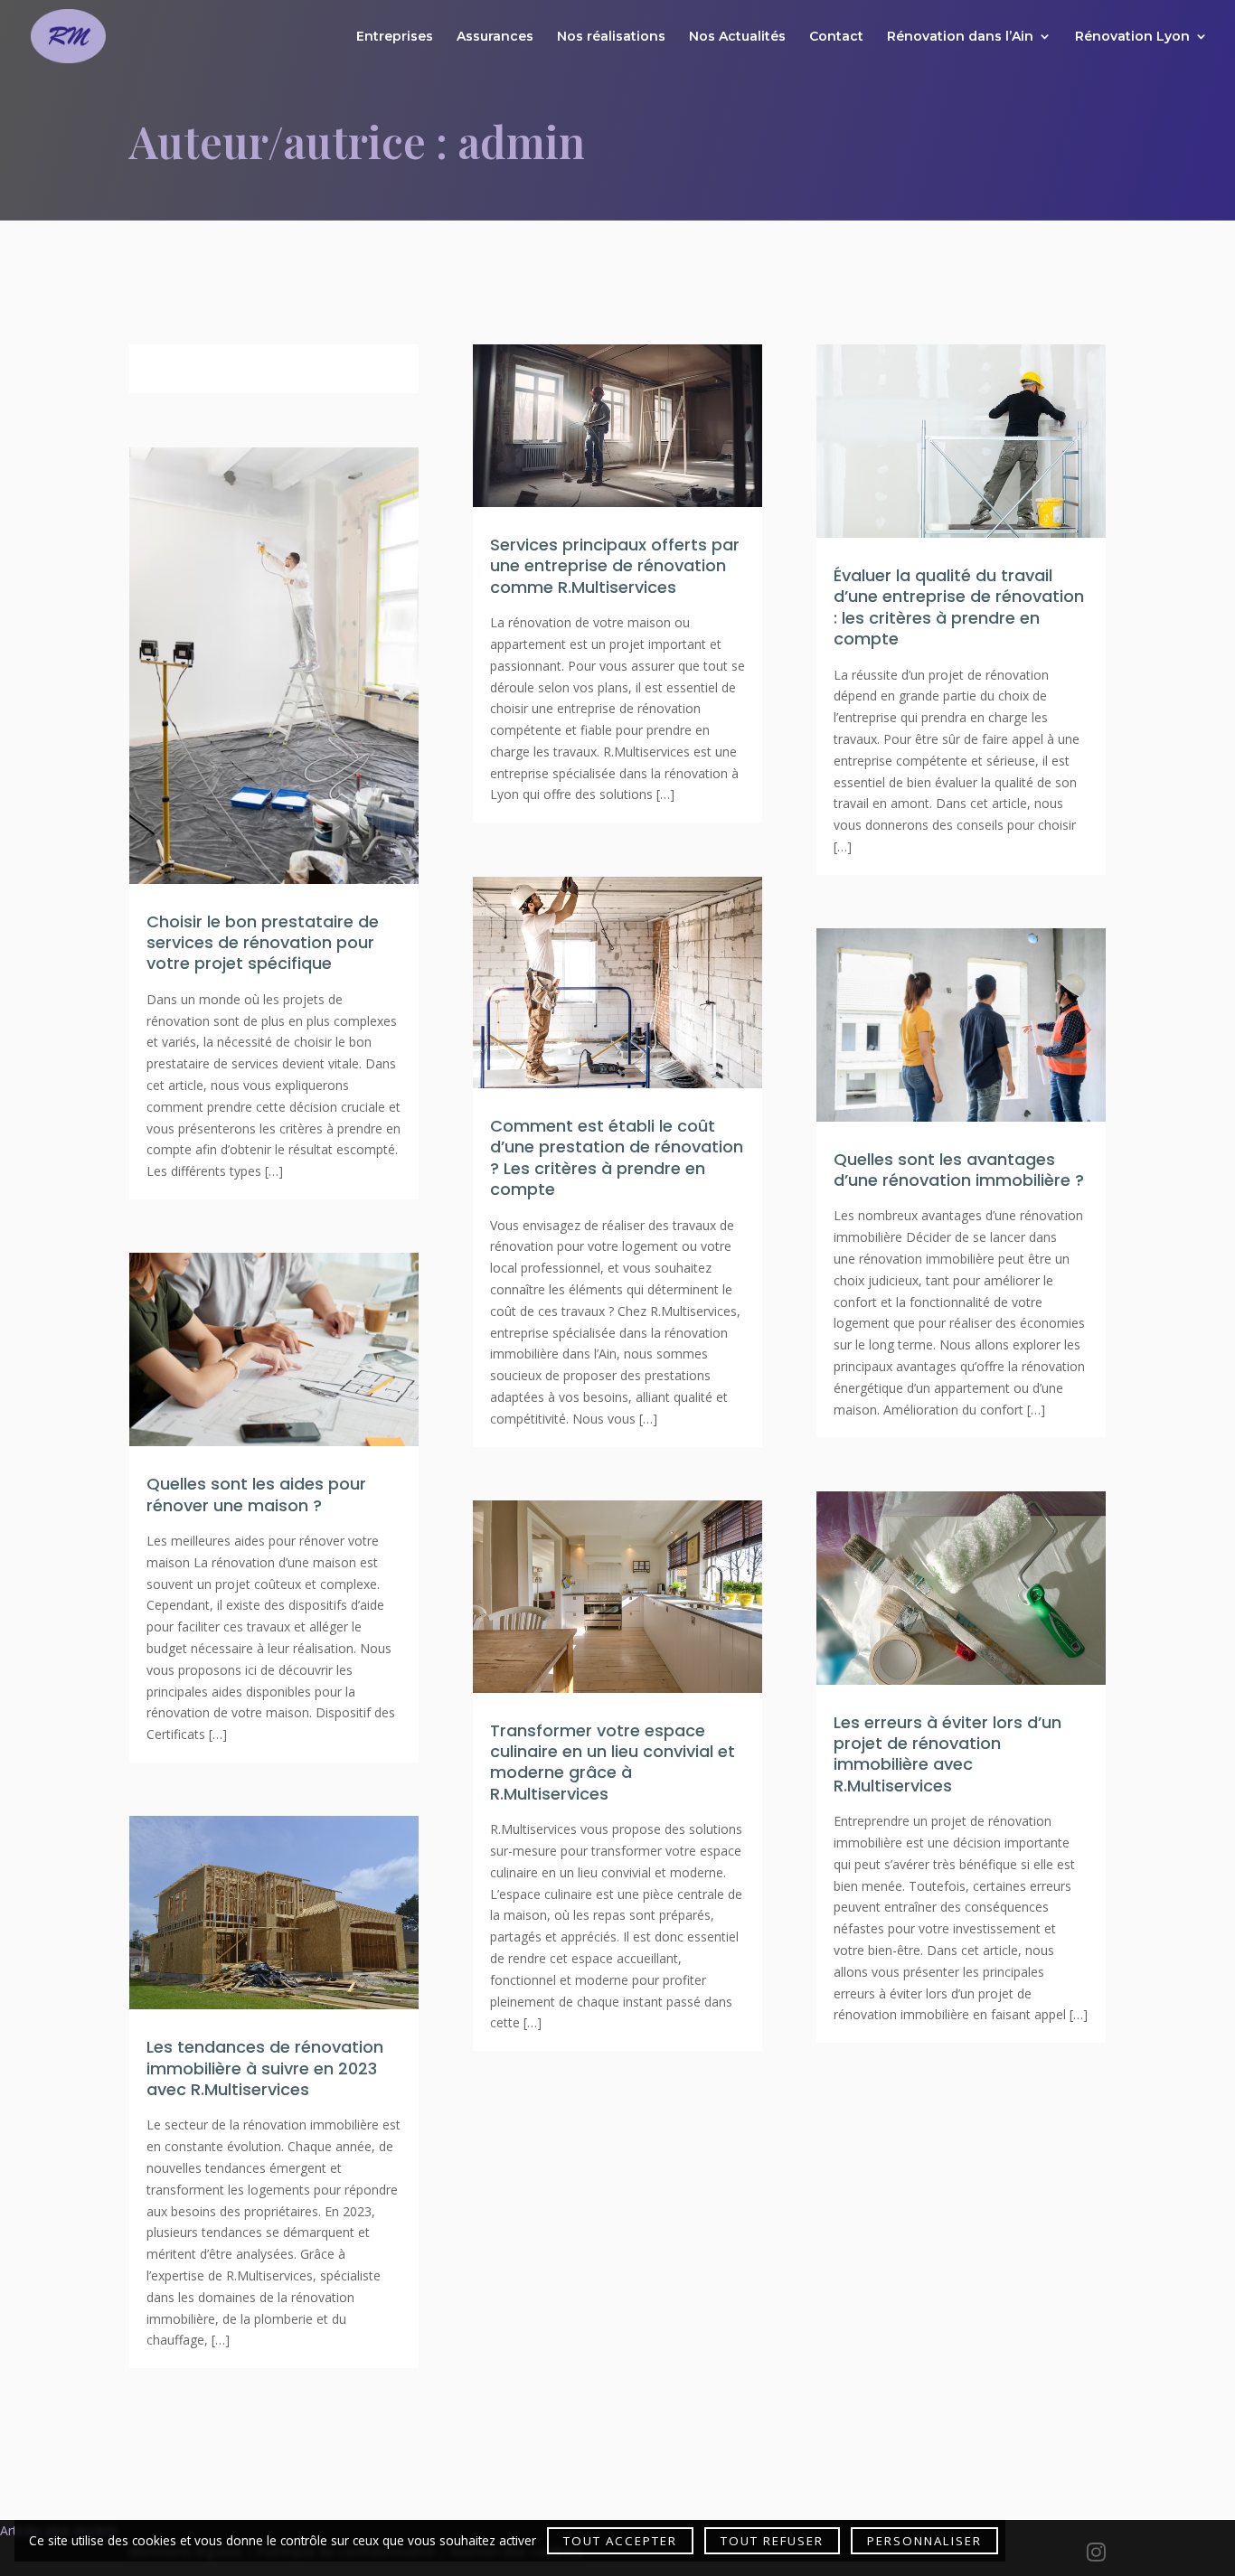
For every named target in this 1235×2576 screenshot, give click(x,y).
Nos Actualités (737, 37)
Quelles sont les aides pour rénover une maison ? (256, 1494)
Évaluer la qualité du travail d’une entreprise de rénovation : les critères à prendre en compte (959, 607)
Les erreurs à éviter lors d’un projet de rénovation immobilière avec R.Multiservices (947, 1754)
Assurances (495, 37)
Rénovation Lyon (1132, 37)
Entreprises (395, 37)
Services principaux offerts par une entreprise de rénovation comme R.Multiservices (615, 566)
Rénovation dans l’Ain (960, 37)
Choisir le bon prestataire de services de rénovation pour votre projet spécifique (263, 943)
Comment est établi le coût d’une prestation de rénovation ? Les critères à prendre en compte (617, 1157)
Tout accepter (620, 2541)
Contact (836, 37)
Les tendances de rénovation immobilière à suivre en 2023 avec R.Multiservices (265, 2068)
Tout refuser (772, 2541)
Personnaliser (924, 2541)
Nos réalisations (611, 37)
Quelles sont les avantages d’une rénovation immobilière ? (961, 1170)
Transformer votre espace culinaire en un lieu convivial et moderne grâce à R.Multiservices (613, 1762)
